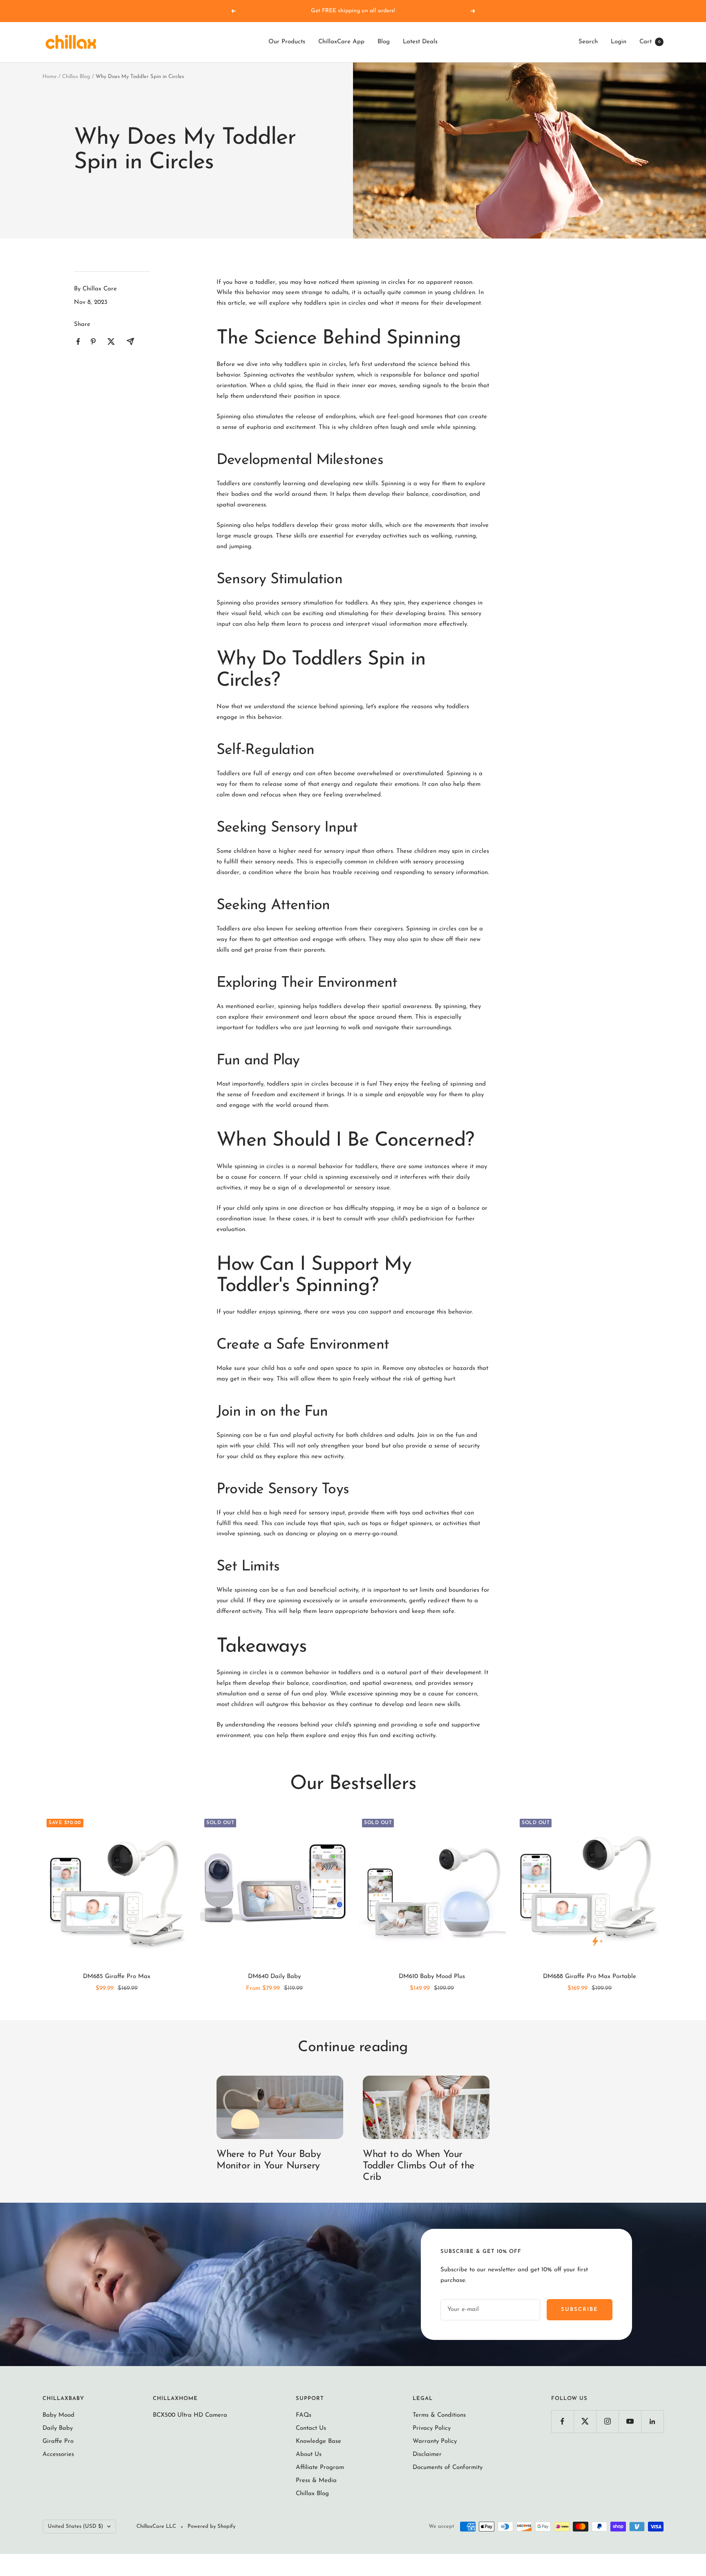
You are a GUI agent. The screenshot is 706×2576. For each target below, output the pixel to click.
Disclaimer (427, 2454)
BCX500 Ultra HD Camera (190, 2415)
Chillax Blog (76, 77)
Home (50, 77)
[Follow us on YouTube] (630, 2421)
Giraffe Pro (58, 2441)
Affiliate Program (320, 2468)
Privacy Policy (432, 2428)
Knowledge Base (318, 2441)
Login (619, 42)
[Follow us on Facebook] (562, 2421)
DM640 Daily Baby (274, 1977)
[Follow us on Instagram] (607, 2421)
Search (588, 42)
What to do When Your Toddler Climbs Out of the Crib (419, 2166)
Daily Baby (58, 2428)
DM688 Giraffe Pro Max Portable (590, 1977)
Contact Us (311, 2428)
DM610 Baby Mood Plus (432, 1977)
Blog (384, 42)
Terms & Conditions (439, 2415)
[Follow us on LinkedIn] (652, 2421)
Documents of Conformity (448, 2468)
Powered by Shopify (211, 2526)
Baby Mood (58, 2415)
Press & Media (316, 2481)
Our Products (287, 42)
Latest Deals (420, 42)
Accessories (58, 2454)
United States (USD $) (75, 2526)
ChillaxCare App (341, 42)
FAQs (304, 2415)
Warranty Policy (435, 2441)
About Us (309, 2454)
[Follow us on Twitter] (585, 2421)
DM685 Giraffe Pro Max (117, 1977)
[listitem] (78, 342)
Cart (650, 42)
